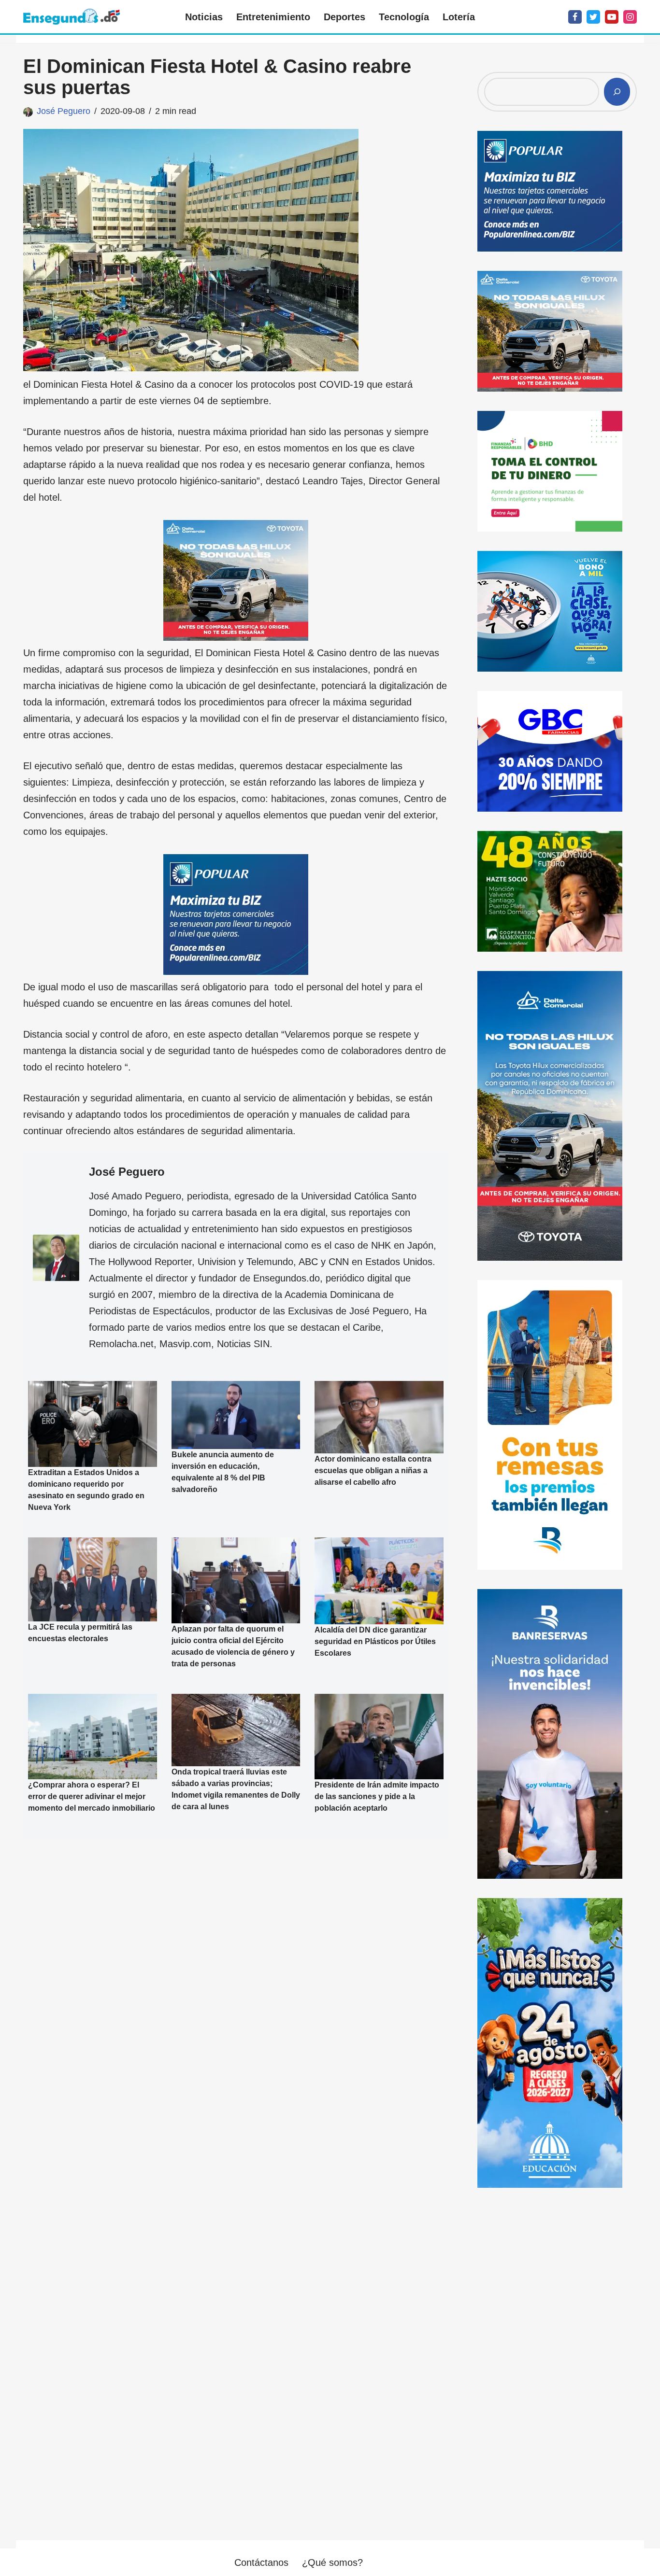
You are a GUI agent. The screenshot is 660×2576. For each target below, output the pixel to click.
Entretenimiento (273, 17)
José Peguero (64, 111)
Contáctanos (261, 2562)
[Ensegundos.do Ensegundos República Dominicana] (72, 17)
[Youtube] (612, 17)
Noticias (204, 17)
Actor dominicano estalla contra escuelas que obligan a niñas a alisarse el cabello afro (373, 1471)
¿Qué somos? (332, 2562)
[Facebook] (575, 17)
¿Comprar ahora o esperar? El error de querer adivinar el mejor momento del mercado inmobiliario (92, 1796)
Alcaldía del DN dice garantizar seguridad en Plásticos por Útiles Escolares (375, 1641)
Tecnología (404, 17)
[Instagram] (630, 17)
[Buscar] (617, 92)
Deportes (344, 17)
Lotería (459, 17)
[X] (593, 17)
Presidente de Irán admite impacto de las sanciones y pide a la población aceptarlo (377, 1796)
